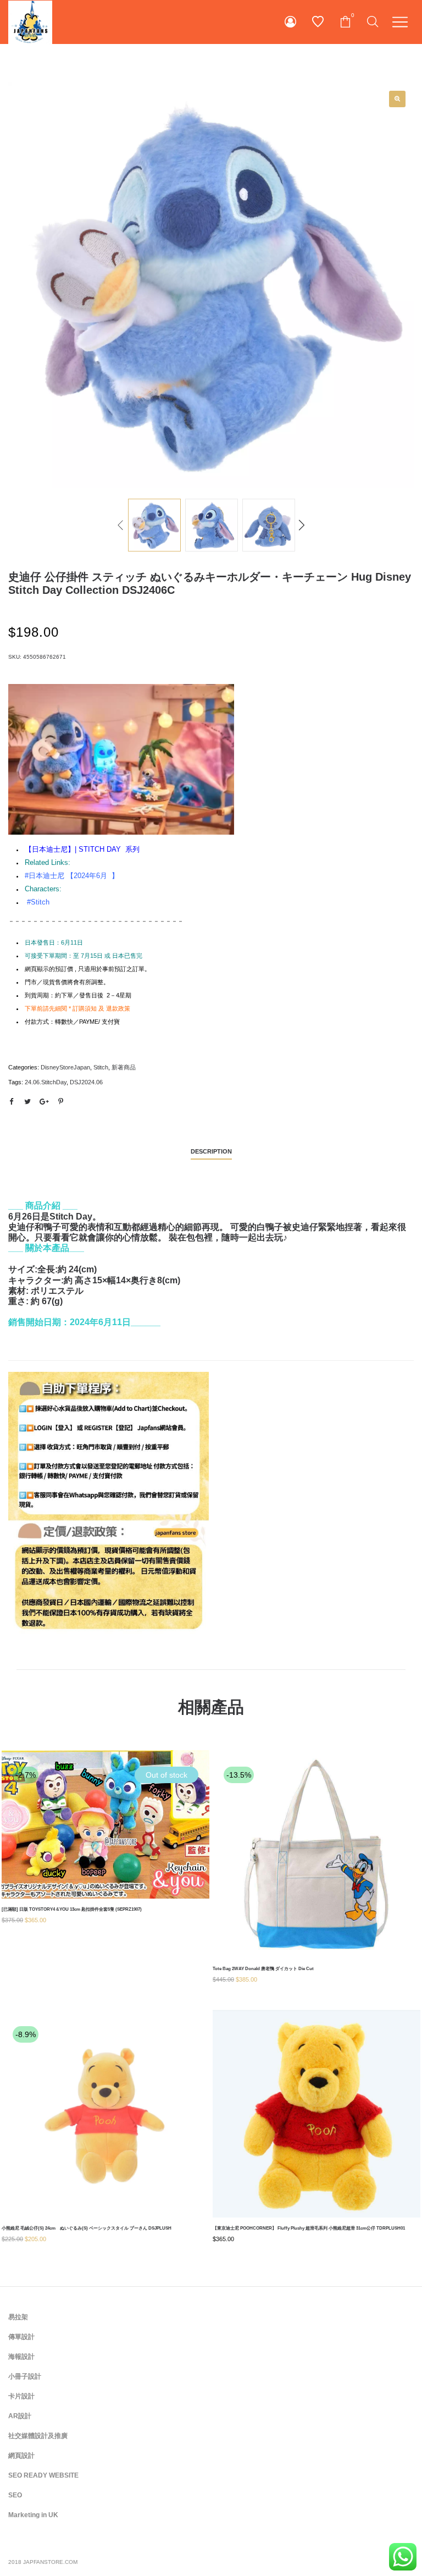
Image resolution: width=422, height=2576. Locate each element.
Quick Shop (105, 1819)
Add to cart (317, 1890)
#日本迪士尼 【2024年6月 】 (72, 876)
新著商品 (124, 1067)
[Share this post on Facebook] (11, 1102)
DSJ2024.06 (86, 1082)
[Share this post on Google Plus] (44, 1102)
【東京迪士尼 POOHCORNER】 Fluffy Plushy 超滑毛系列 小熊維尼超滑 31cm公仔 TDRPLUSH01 (309, 2228)
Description (211, 1151)
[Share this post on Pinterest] (60, 1102)
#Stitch (38, 902)
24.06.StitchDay (46, 1082)
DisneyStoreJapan (65, 1067)
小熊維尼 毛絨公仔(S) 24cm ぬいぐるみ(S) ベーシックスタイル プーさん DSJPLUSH (87, 2228)
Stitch (101, 1067)
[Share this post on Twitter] (27, 1102)
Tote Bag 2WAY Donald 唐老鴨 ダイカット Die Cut (263, 1969)
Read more (105, 1860)
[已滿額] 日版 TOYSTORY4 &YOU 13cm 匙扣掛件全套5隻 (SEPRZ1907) (72, 1909)
